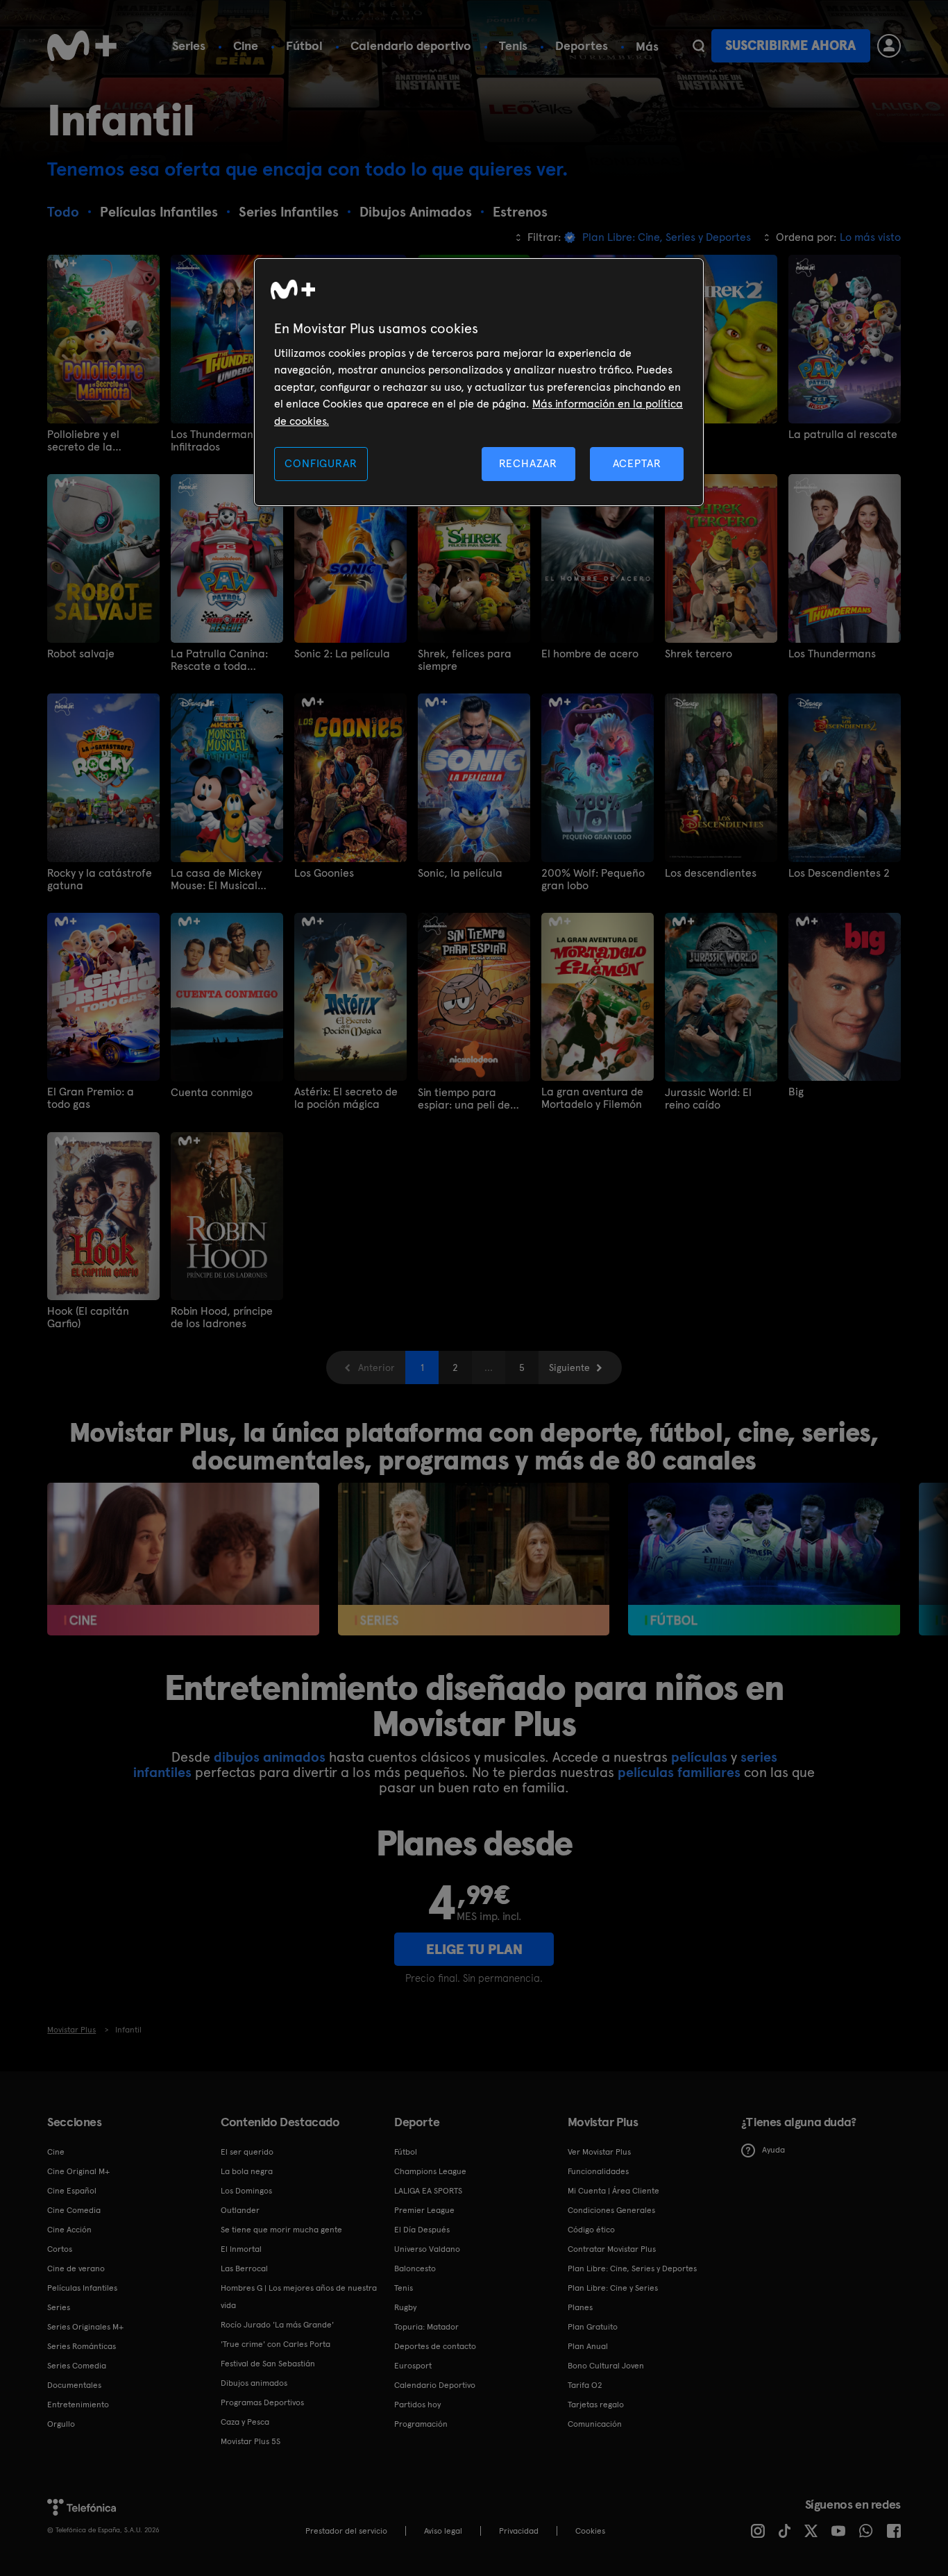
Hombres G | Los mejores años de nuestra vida (299, 2297)
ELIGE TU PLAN (474, 1949)
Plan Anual (588, 2346)
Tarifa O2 (585, 2385)
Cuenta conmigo (212, 1093)
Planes (580, 2307)
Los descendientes (711, 873)
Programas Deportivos (262, 2402)
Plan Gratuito (593, 2327)
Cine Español (72, 2191)
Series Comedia (77, 2366)
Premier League (424, 2210)
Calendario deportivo (411, 45)
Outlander (240, 2210)
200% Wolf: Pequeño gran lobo (593, 879)
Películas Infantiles (82, 2288)
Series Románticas (82, 2346)
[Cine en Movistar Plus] (183, 1559)
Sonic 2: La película (342, 654)
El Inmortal (241, 2249)
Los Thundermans (832, 654)
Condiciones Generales (611, 2210)
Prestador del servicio (346, 2531)
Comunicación (595, 2424)
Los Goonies (324, 873)
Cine (246, 45)
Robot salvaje (81, 654)
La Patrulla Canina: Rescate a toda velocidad (219, 660)
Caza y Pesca (245, 2422)
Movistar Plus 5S (251, 2441)
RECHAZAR (528, 463)
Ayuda (773, 2150)
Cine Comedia (74, 2210)
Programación (421, 2424)
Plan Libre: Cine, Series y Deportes (632, 2268)
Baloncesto (415, 2268)
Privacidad (519, 2531)
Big (796, 1092)
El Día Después (422, 2230)
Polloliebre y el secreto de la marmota (83, 441)
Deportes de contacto (435, 2346)
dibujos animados (270, 1757)
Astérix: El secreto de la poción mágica (346, 1098)
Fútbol (304, 45)
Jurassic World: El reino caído (708, 1099)
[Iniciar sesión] (889, 46)
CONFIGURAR (321, 463)
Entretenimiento (78, 2405)
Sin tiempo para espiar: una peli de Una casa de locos (464, 1099)
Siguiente (569, 1367)
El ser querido (247, 2152)
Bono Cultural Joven (606, 2366)
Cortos (60, 2249)
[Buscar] (699, 46)
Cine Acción (69, 2230)
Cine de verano (76, 2268)
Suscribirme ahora (790, 45)
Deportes (582, 45)
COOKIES (590, 2531)
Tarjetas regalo (596, 2405)
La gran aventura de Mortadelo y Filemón (592, 1098)
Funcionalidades (598, 2171)
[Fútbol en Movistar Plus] (764, 1559)
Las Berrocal (244, 2268)
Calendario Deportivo (435, 2385)
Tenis (513, 45)
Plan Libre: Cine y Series (613, 2288)
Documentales (74, 2385)
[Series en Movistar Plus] (474, 1559)
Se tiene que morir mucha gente (281, 2230)
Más (647, 47)
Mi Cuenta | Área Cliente (613, 2191)
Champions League (430, 2171)
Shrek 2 (683, 435)
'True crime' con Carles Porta (276, 2344)
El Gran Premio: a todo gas (91, 1098)
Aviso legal (443, 2531)
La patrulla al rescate (843, 435)
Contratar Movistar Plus (612, 2249)
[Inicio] (82, 46)
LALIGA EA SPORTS (428, 2191)
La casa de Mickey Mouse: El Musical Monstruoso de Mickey (225, 879)
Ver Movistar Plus (599, 2152)
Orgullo (61, 2424)
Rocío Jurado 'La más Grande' (277, 2325)
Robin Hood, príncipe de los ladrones (222, 1318)
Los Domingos (246, 2191)
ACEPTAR (637, 463)
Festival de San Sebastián (268, 2364)
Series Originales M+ (85, 2327)
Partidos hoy (417, 2405)
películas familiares (679, 1772)
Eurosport (413, 2366)
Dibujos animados (254, 2383)
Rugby (405, 2307)
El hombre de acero (590, 654)
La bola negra (247, 2171)
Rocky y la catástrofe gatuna (100, 879)
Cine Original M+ (78, 2171)
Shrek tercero (699, 654)
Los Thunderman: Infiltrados (213, 441)
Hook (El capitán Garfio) (88, 1318)
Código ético (591, 2230)
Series (189, 45)
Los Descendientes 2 (839, 873)
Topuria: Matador (426, 2327)
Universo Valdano (427, 2249)
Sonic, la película (460, 873)
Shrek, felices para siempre (465, 660)
